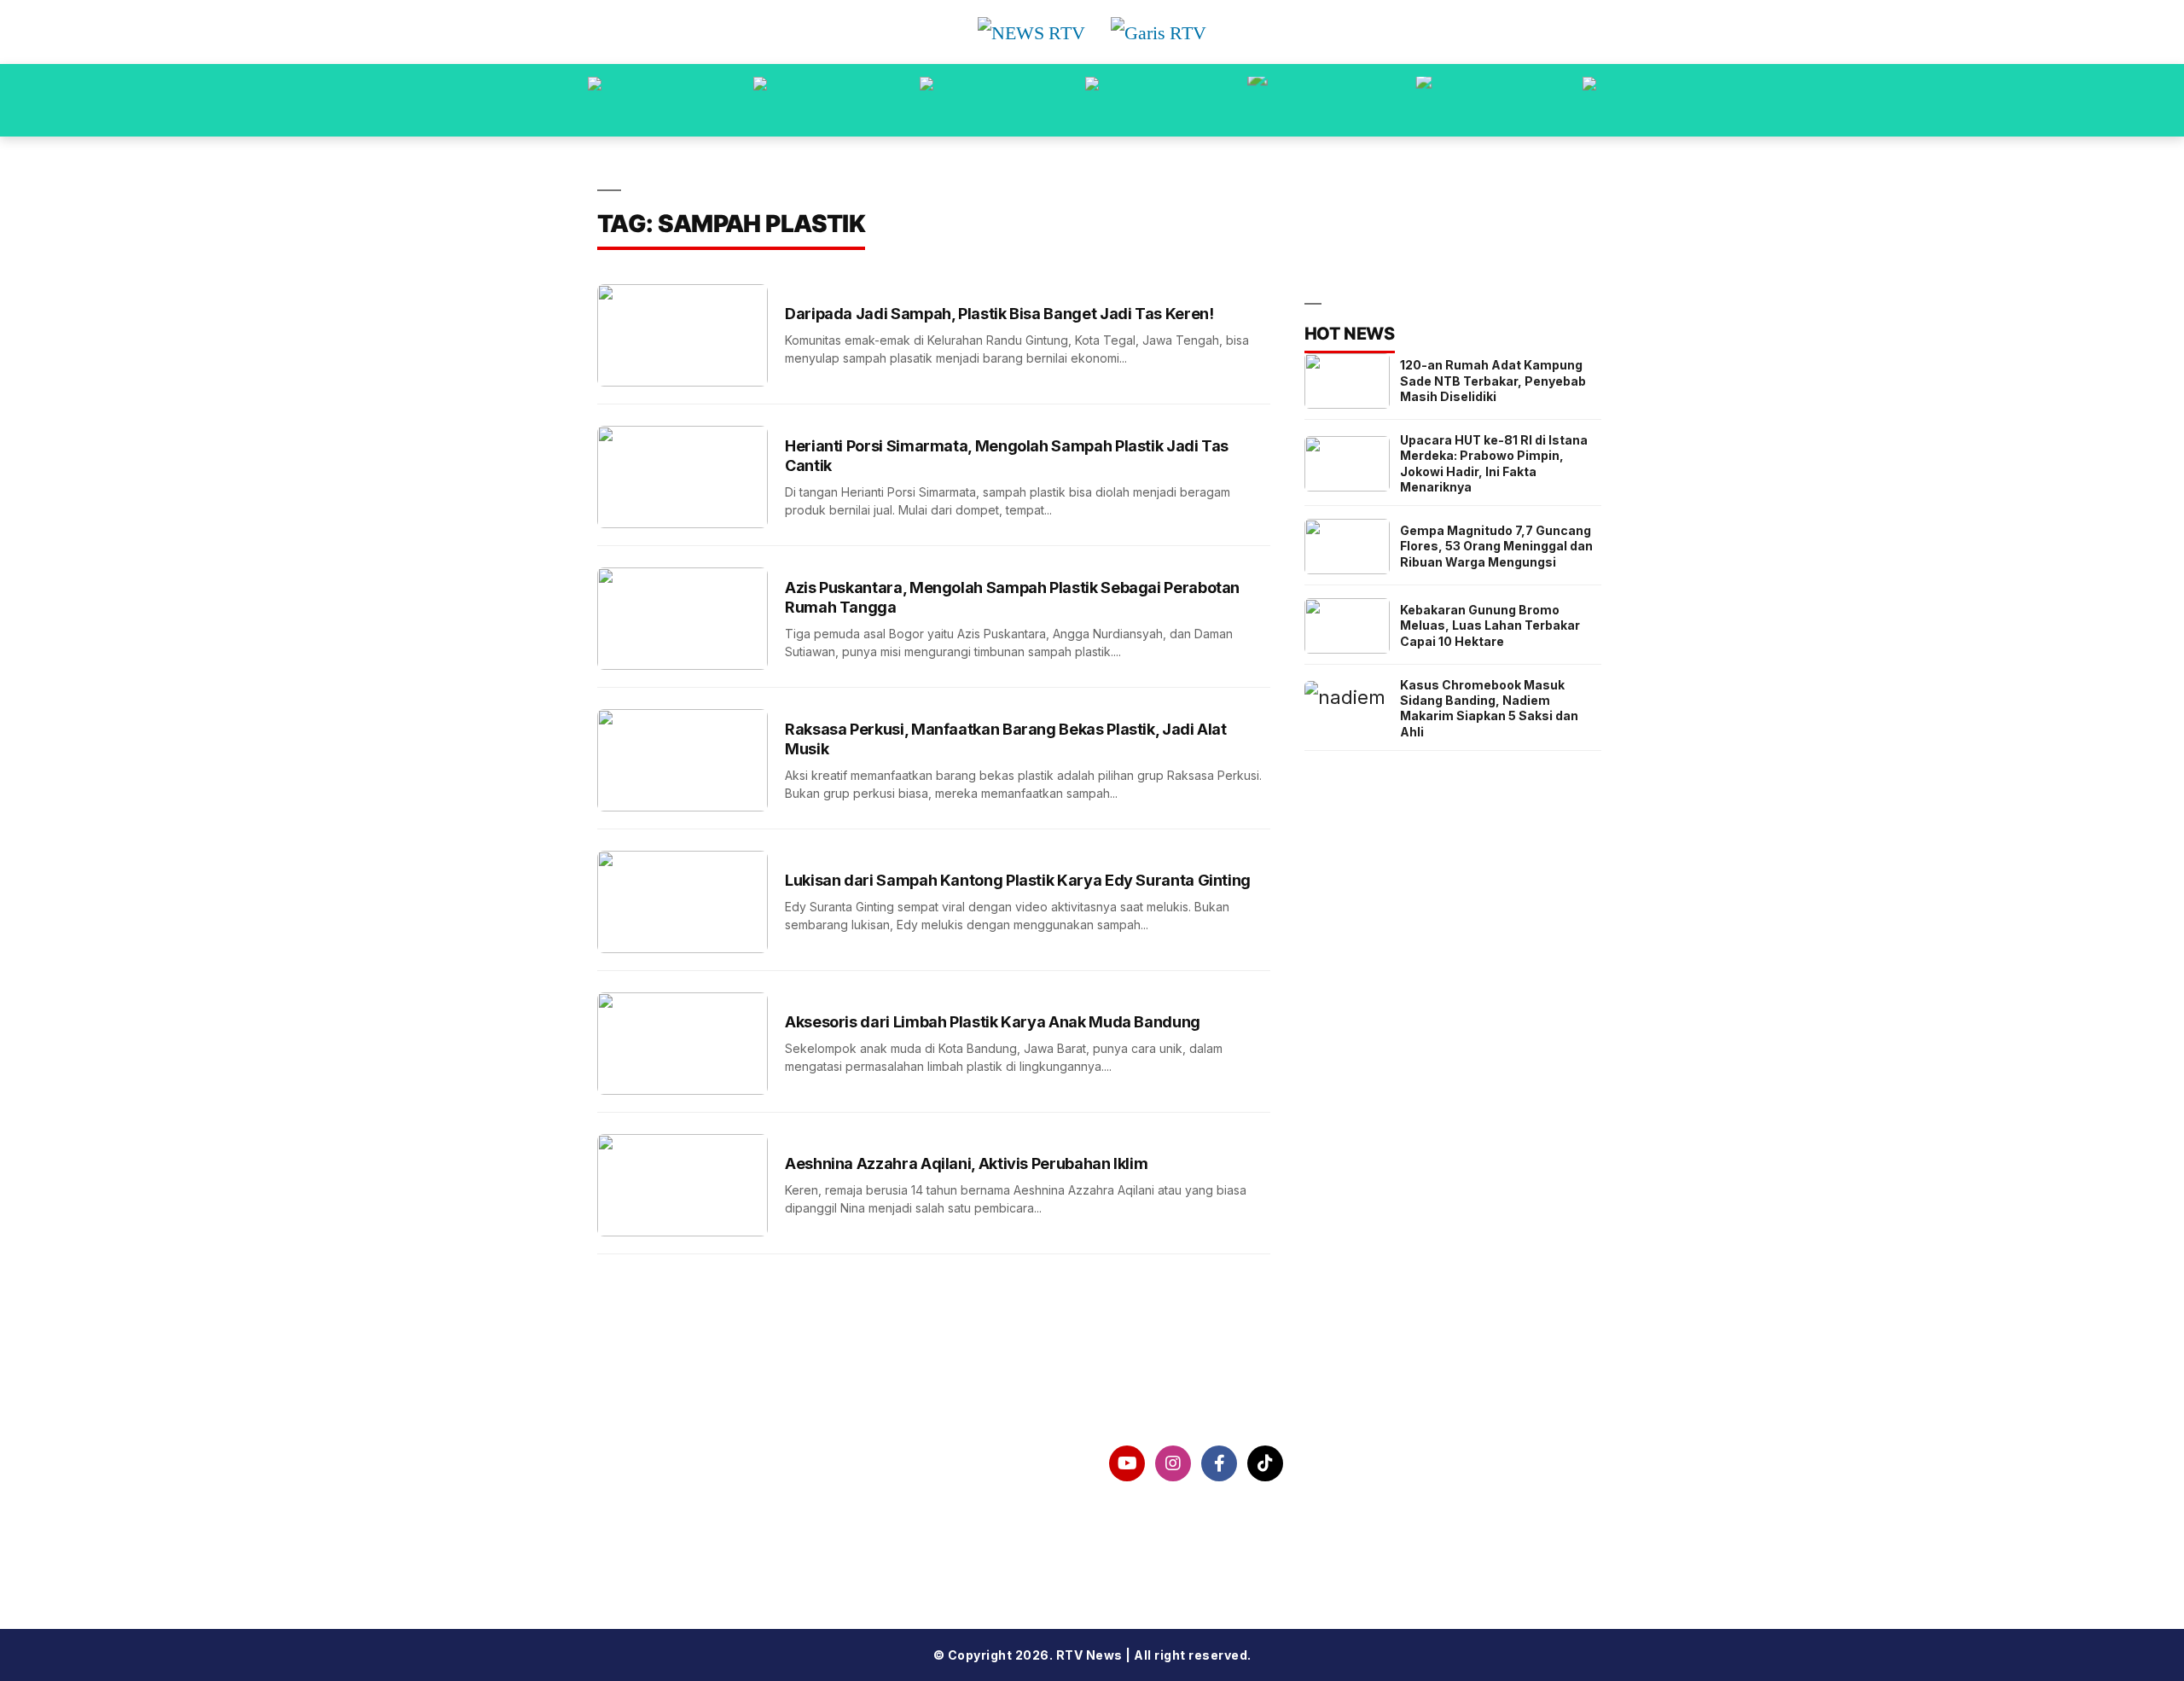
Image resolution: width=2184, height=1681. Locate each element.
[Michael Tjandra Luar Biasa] (926, 100)
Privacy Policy (674, 1508)
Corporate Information (705, 1463)
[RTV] (1589, 100)
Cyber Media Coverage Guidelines (748, 1551)
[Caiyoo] (1092, 100)
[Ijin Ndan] (760, 100)
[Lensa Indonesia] (595, 100)
